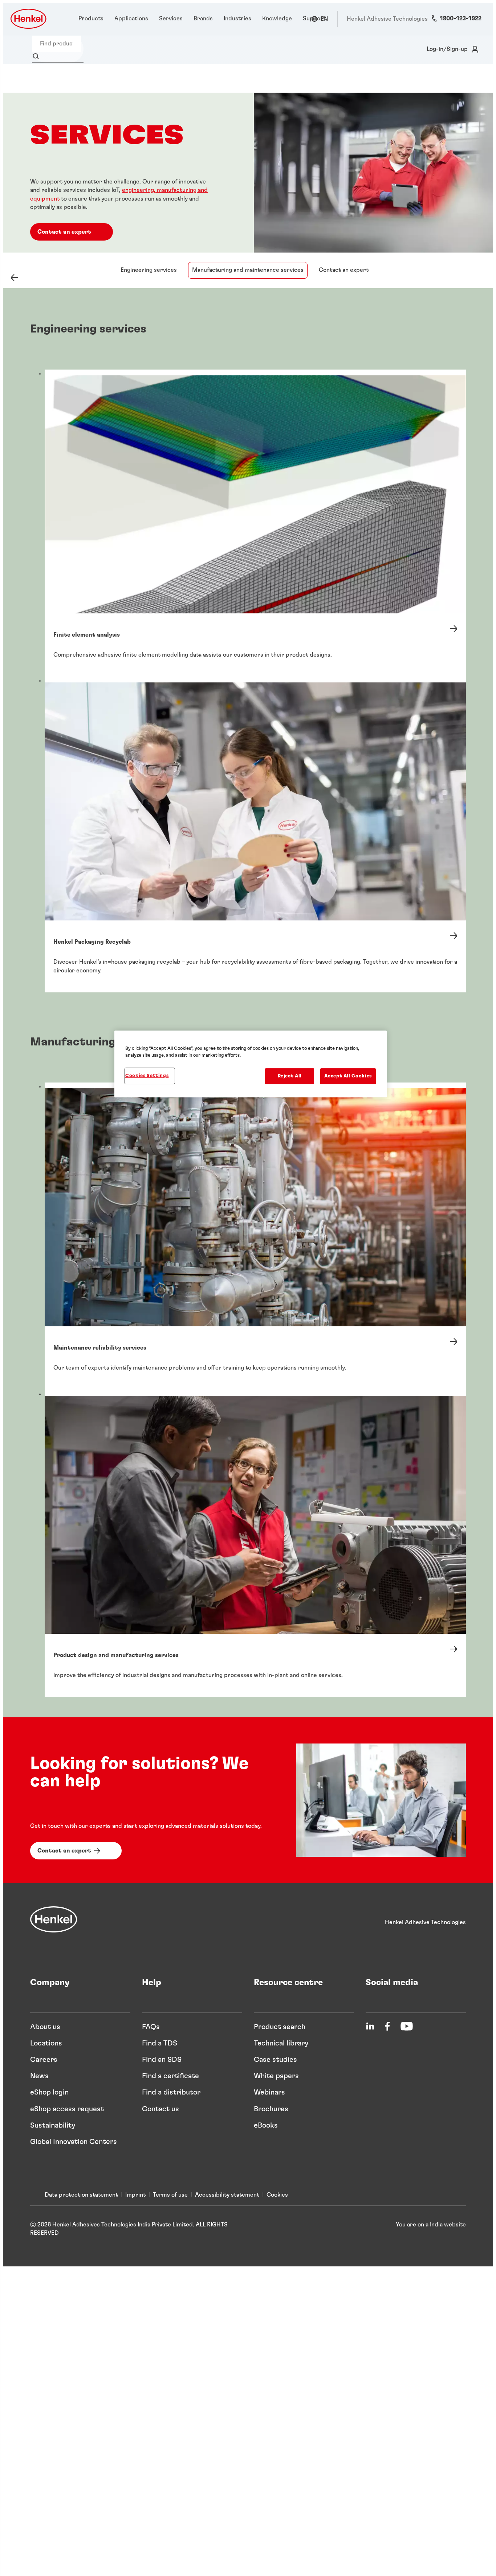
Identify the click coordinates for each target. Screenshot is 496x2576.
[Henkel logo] (29, 19)
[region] (251, 1064)
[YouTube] (407, 2026)
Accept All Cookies (348, 1076)
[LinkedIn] (370, 2026)
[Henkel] (54, 1919)
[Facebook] (387, 2026)
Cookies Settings (147, 1076)
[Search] (38, 57)
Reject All (290, 1076)
